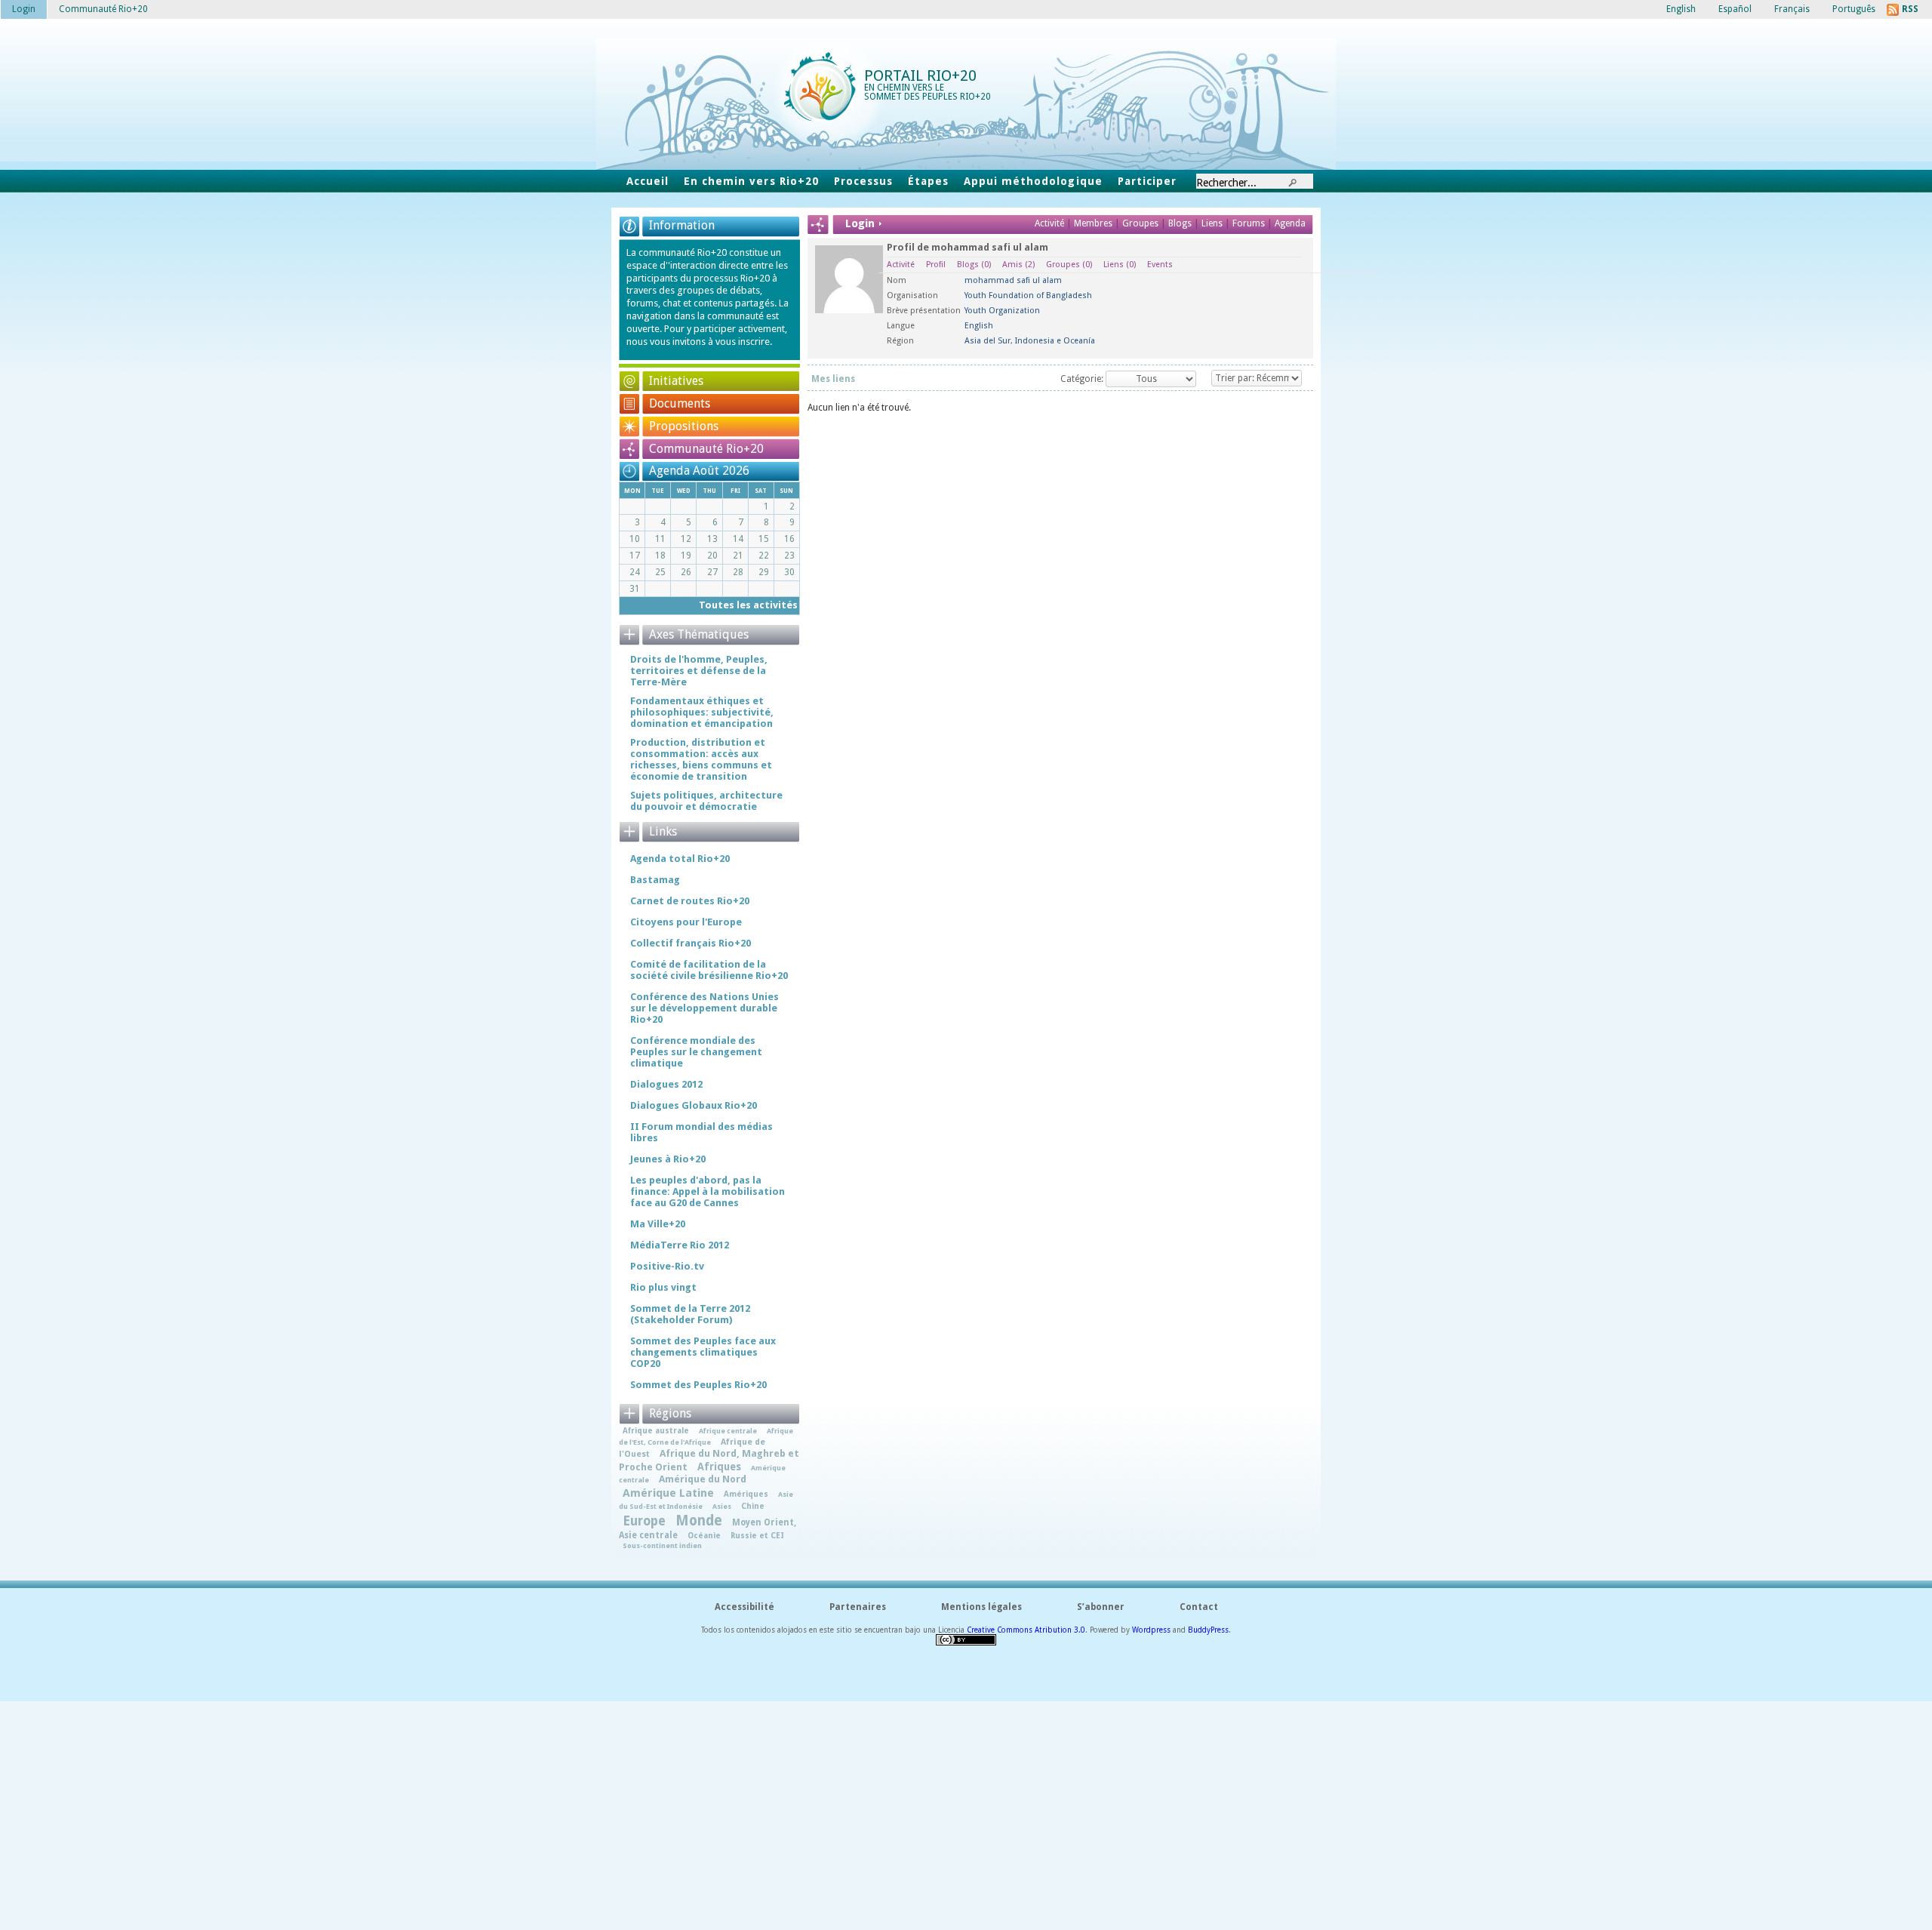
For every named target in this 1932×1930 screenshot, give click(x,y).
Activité (1049, 223)
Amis (1018, 265)
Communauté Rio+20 (706, 449)
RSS (1910, 9)
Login (24, 9)
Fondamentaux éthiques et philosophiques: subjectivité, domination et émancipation (702, 712)
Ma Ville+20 (658, 1224)
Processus (863, 181)
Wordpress (1151, 1630)
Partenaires (858, 1607)
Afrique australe (656, 1430)
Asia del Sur (988, 341)
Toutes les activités (748, 605)
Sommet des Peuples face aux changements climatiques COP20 (703, 1352)
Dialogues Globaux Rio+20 (694, 1105)
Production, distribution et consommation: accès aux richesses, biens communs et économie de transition (701, 759)
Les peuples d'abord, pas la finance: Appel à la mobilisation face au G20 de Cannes (708, 1191)
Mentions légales (981, 1607)
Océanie (704, 1535)
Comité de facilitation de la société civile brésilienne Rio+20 (709, 970)
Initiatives (676, 381)
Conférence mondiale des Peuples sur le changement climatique (696, 1052)
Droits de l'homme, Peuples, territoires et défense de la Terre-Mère (699, 671)
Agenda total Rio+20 (680, 859)
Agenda (1290, 223)
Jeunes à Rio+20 (668, 1159)
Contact (1199, 1607)
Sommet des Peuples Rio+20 (698, 1385)
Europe (644, 1521)
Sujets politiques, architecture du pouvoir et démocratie (706, 801)
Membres (1094, 223)
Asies (722, 1506)
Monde (699, 1521)
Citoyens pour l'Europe (686, 922)
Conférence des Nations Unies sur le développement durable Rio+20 (705, 1008)
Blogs (1180, 223)
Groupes (1140, 223)
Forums (1249, 223)
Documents (680, 403)
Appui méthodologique (1033, 181)
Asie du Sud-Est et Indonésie (706, 1500)
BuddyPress (1208, 1630)
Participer (1147, 181)
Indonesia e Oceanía (1055, 341)
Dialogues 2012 (666, 1084)
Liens (1213, 223)
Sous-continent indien (662, 1545)
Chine (753, 1506)
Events (1160, 265)
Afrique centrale (728, 1431)
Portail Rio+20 (920, 75)
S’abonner (1101, 1607)
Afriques (719, 1467)
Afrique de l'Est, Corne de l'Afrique (706, 1436)
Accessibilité (744, 1607)
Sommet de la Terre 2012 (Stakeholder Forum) (690, 1314)
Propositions (684, 426)
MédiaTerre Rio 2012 (680, 1245)
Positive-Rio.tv (667, 1266)
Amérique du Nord (703, 1479)
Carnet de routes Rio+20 (690, 901)
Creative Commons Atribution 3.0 (1026, 1630)
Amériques (746, 1494)
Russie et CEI (757, 1535)
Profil (936, 265)
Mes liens (833, 379)
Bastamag (655, 880)
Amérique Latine (668, 1493)
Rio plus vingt (663, 1287)
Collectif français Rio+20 (691, 943)
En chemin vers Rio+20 (751, 181)
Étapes (928, 181)
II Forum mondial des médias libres (701, 1132)
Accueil (648, 181)
